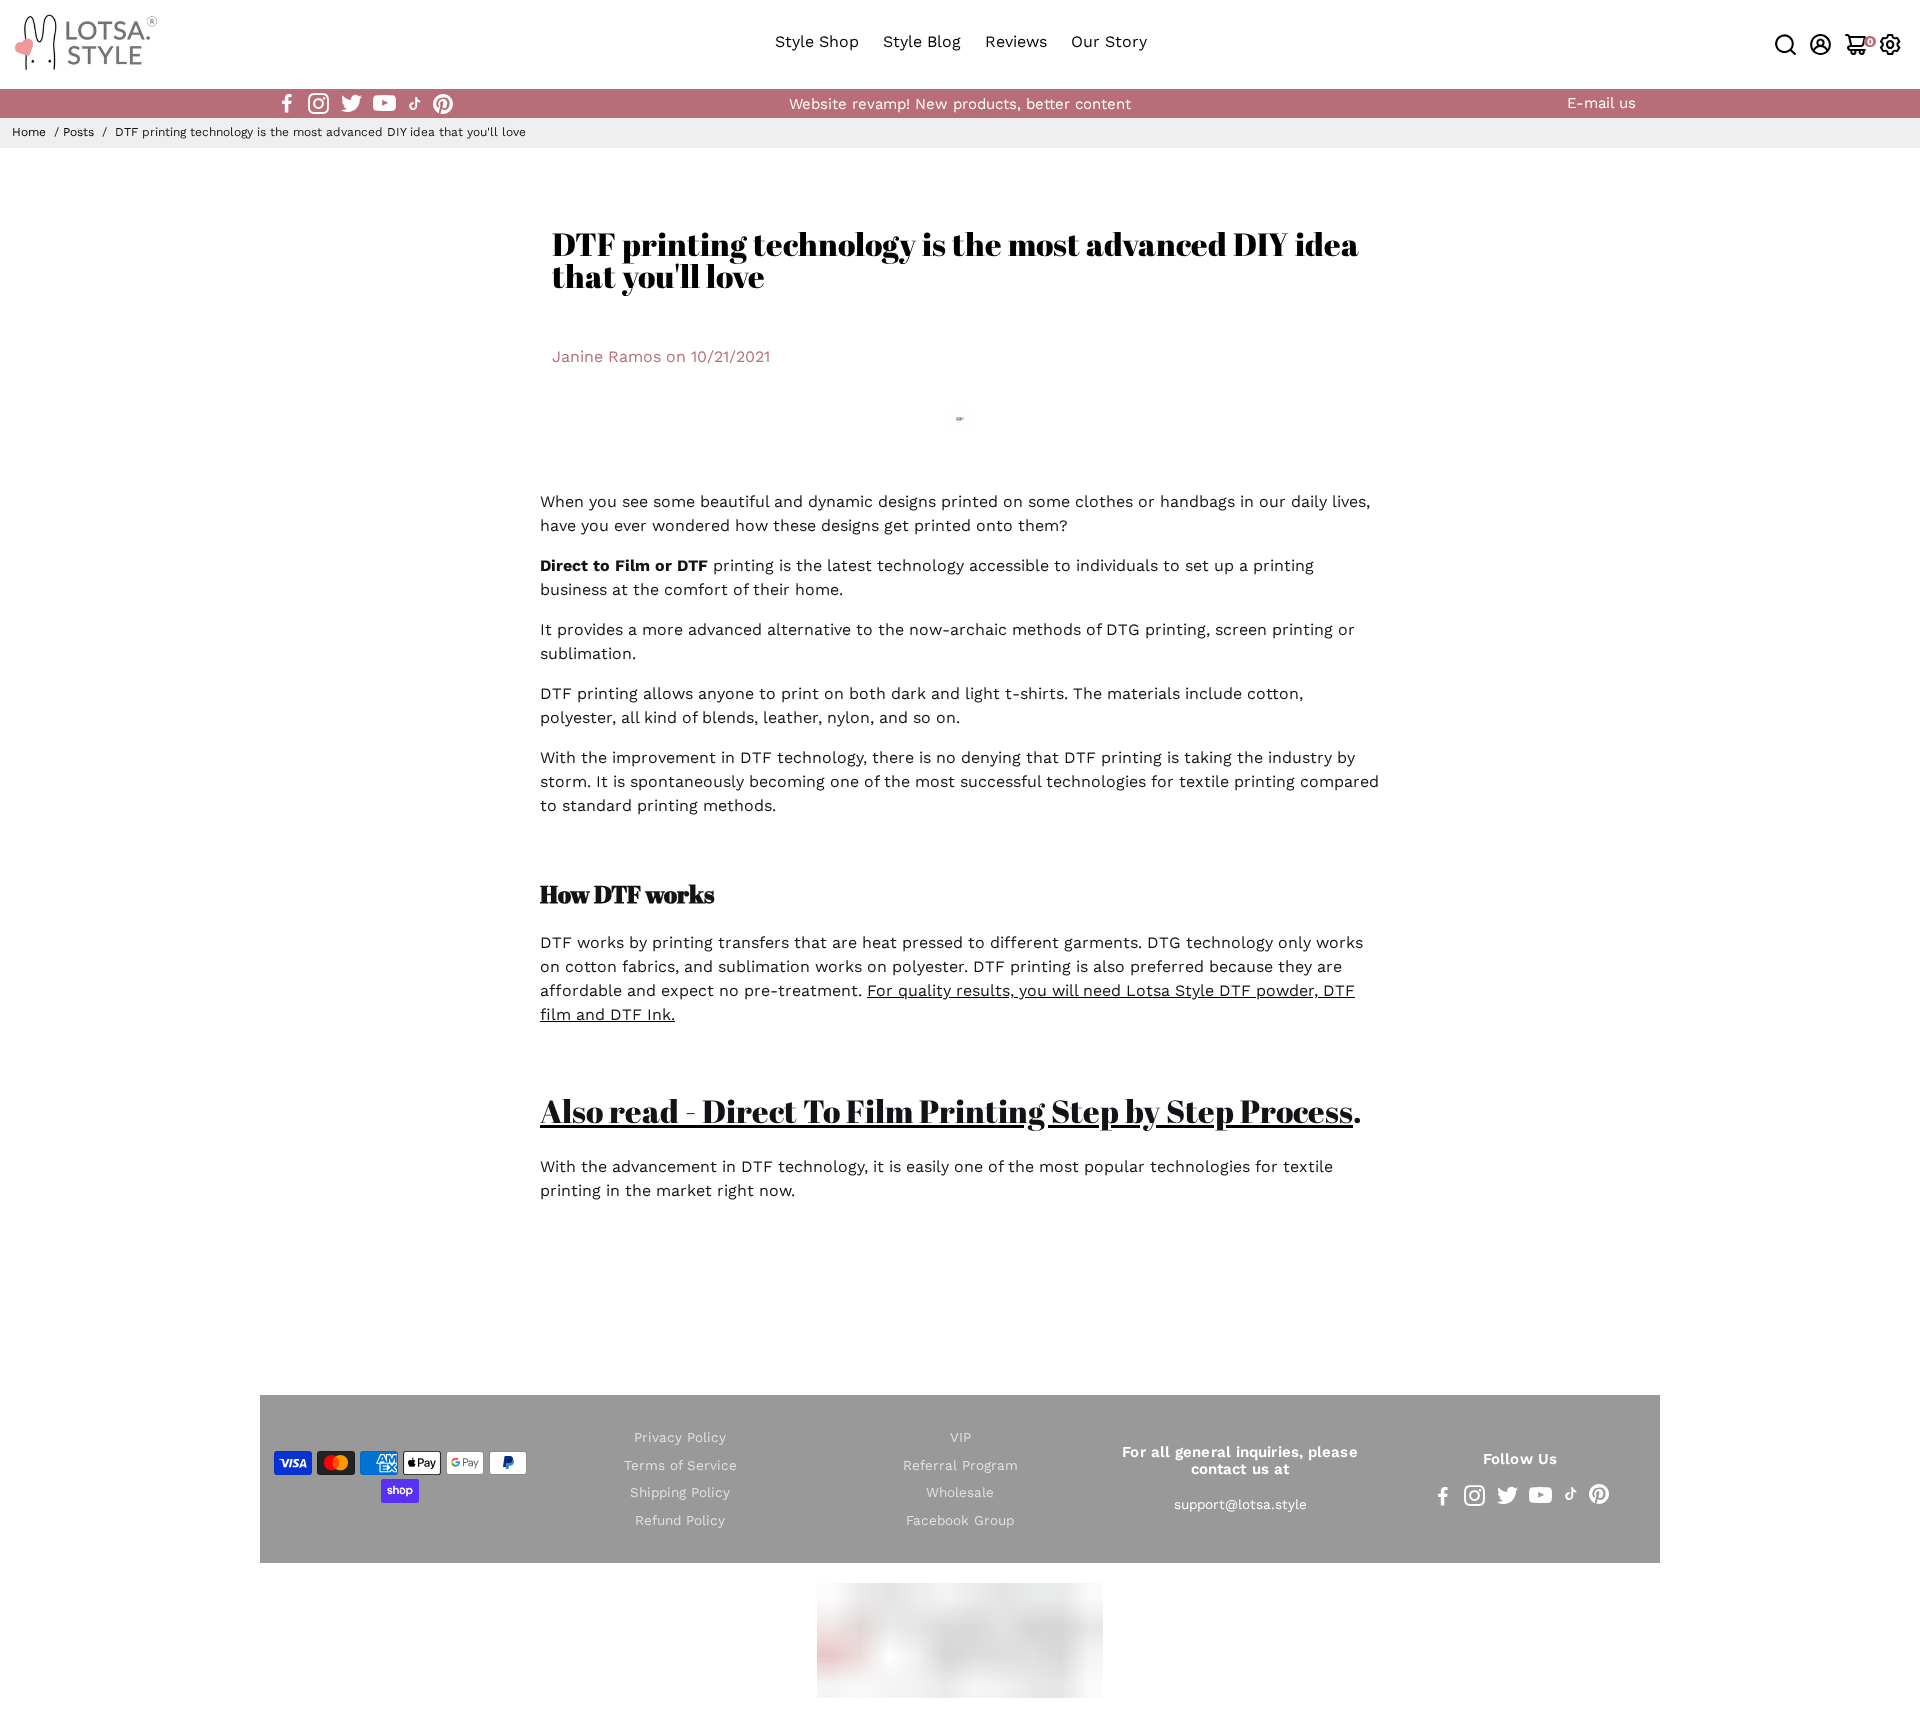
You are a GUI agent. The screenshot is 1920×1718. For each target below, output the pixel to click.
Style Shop (817, 41)
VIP (960, 1437)
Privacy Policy (680, 1437)
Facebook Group (960, 1520)
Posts (78, 132)
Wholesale (960, 1492)
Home (29, 132)
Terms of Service (680, 1465)
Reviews (1016, 41)
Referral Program (960, 1465)
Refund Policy (680, 1520)
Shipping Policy (680, 1492)
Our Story (1109, 41)
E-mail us (1601, 103)
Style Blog (922, 41)
